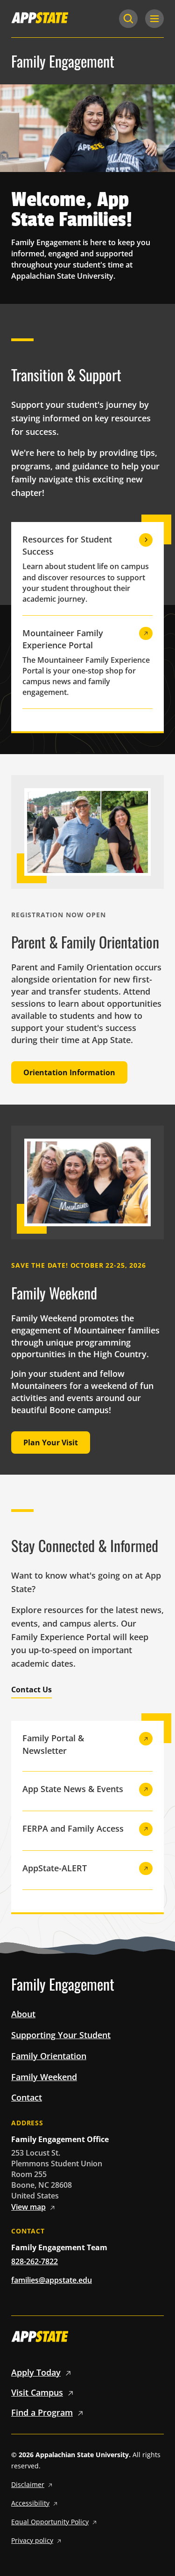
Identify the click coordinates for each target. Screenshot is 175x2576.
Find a (42, 2412)
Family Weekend (44, 2077)
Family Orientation (49, 2056)
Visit (37, 2392)
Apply (36, 2372)
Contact (27, 2097)
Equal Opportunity (50, 2522)
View (28, 2207)
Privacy (32, 2540)
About (23, 2014)
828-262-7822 (35, 2261)
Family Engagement (63, 61)
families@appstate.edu (52, 2280)
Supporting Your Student (61, 2035)
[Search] (128, 19)
